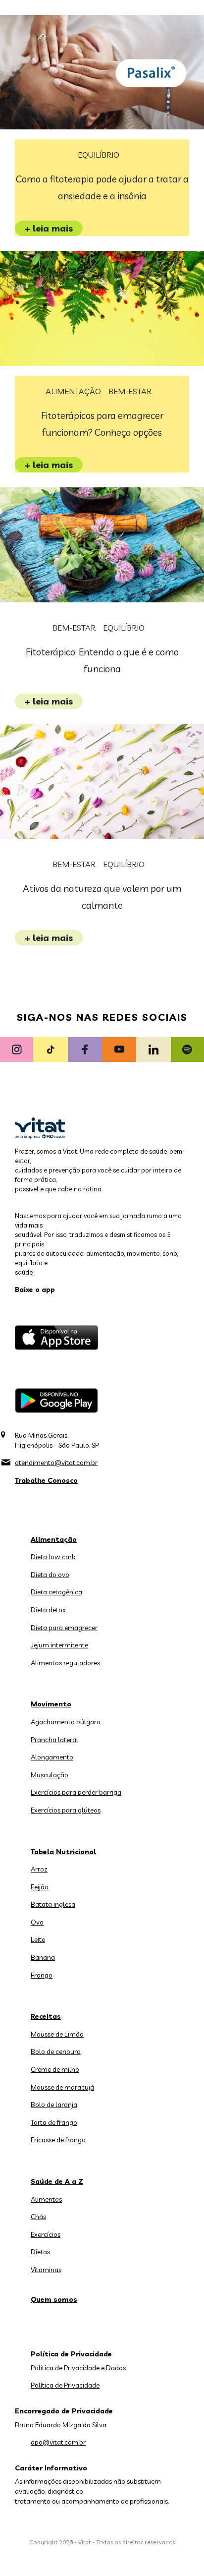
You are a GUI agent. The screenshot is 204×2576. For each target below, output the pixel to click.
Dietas (40, 2252)
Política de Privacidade (65, 2385)
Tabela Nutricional (63, 1852)
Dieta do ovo (50, 1575)
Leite (38, 1939)
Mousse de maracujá (62, 2087)
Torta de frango (54, 2122)
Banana (43, 1957)
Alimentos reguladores (65, 1663)
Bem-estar (130, 391)
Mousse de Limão (57, 2034)
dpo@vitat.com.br (58, 2442)
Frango (42, 1975)
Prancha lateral (54, 1740)
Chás (38, 2217)
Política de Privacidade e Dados (78, 2368)
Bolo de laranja (54, 2105)
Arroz (39, 1869)
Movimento (51, 1704)
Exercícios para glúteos (66, 1810)
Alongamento (52, 1757)
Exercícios (46, 2234)
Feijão (40, 1887)
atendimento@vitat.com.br (56, 1463)
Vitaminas (46, 2270)
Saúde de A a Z (57, 2181)
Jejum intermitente (59, 1645)
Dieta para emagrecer (64, 1628)
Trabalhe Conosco (46, 1480)
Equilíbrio (99, 155)
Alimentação (73, 391)
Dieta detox (48, 1610)
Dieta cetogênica (56, 1592)
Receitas (46, 2016)
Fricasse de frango (58, 2140)
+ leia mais (49, 228)
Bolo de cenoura (56, 2051)
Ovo (37, 1922)
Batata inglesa (53, 1904)
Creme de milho (55, 2069)
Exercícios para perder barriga (76, 1792)
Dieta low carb (53, 1557)
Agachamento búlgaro (66, 1722)
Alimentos (46, 2199)
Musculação (50, 1775)
